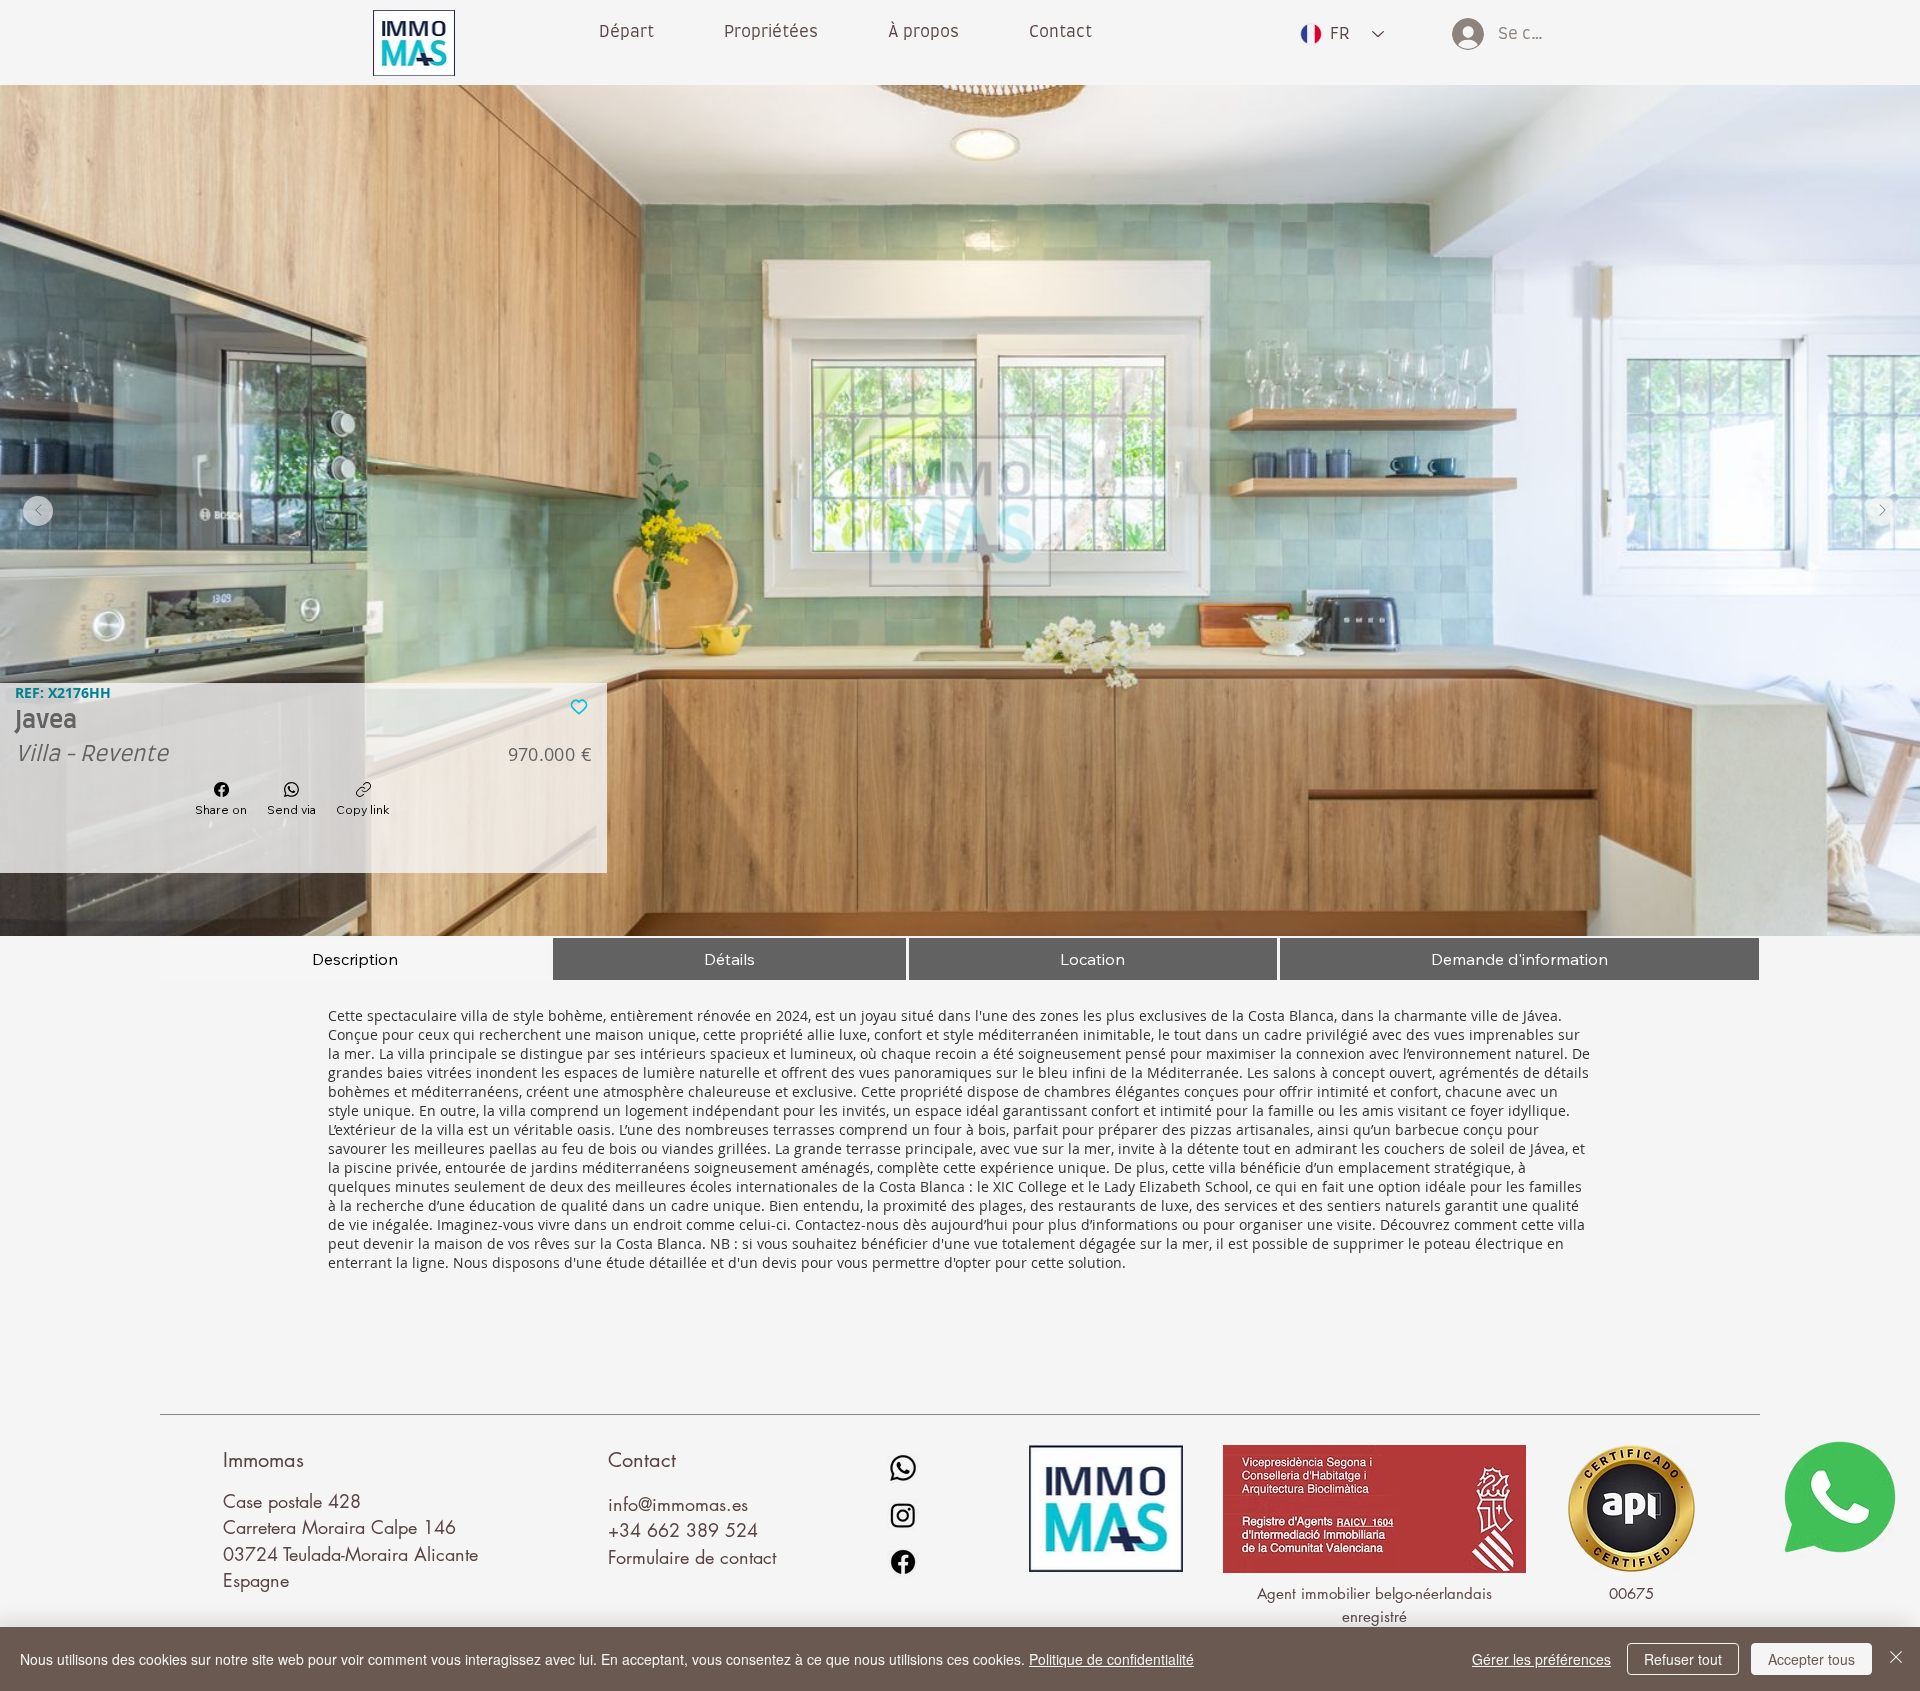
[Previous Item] (38, 511)
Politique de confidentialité (1111, 1659)
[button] (923, 32)
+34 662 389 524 (683, 1530)
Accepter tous (1811, 1659)
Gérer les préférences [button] (1541, 1659)
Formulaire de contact (692, 1557)
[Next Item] (1882, 511)
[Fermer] (1896, 1659)
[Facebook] (903, 1562)
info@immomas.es (678, 1504)
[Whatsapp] (903, 1468)
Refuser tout (1683, 1659)
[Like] (579, 705)
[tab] (355, 959)
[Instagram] (903, 1515)
